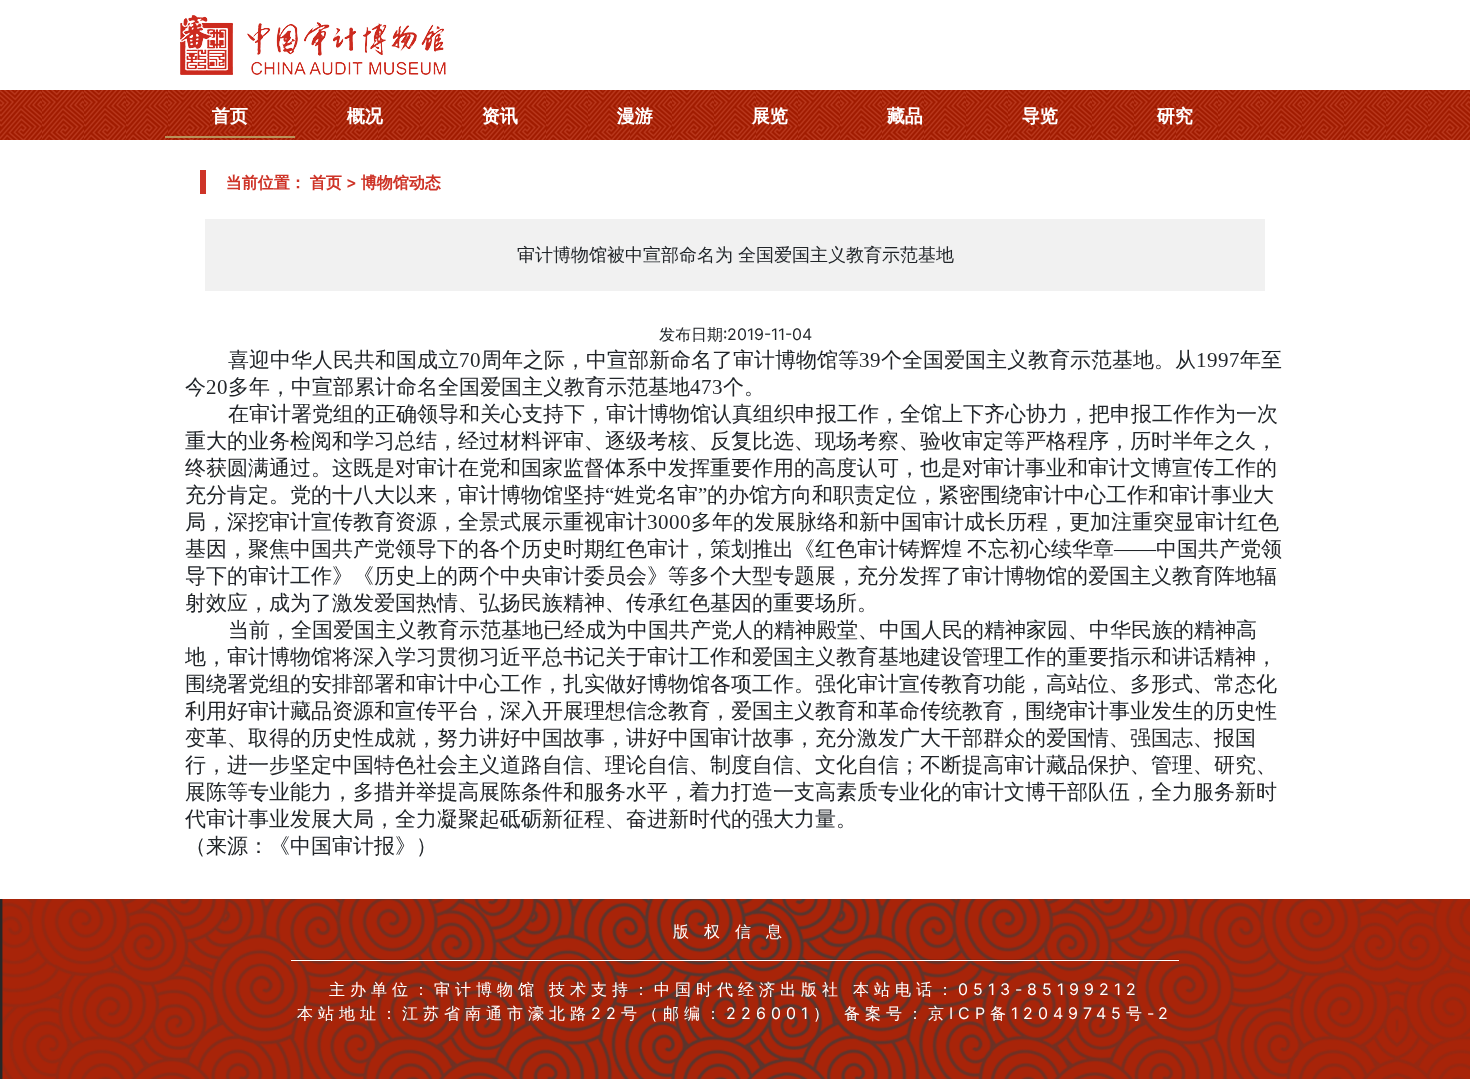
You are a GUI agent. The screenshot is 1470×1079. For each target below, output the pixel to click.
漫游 (635, 115)
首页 (230, 115)
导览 (1040, 115)
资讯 (500, 115)
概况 (365, 115)
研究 (1175, 115)
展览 (770, 115)
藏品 (905, 115)
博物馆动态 (401, 182)
